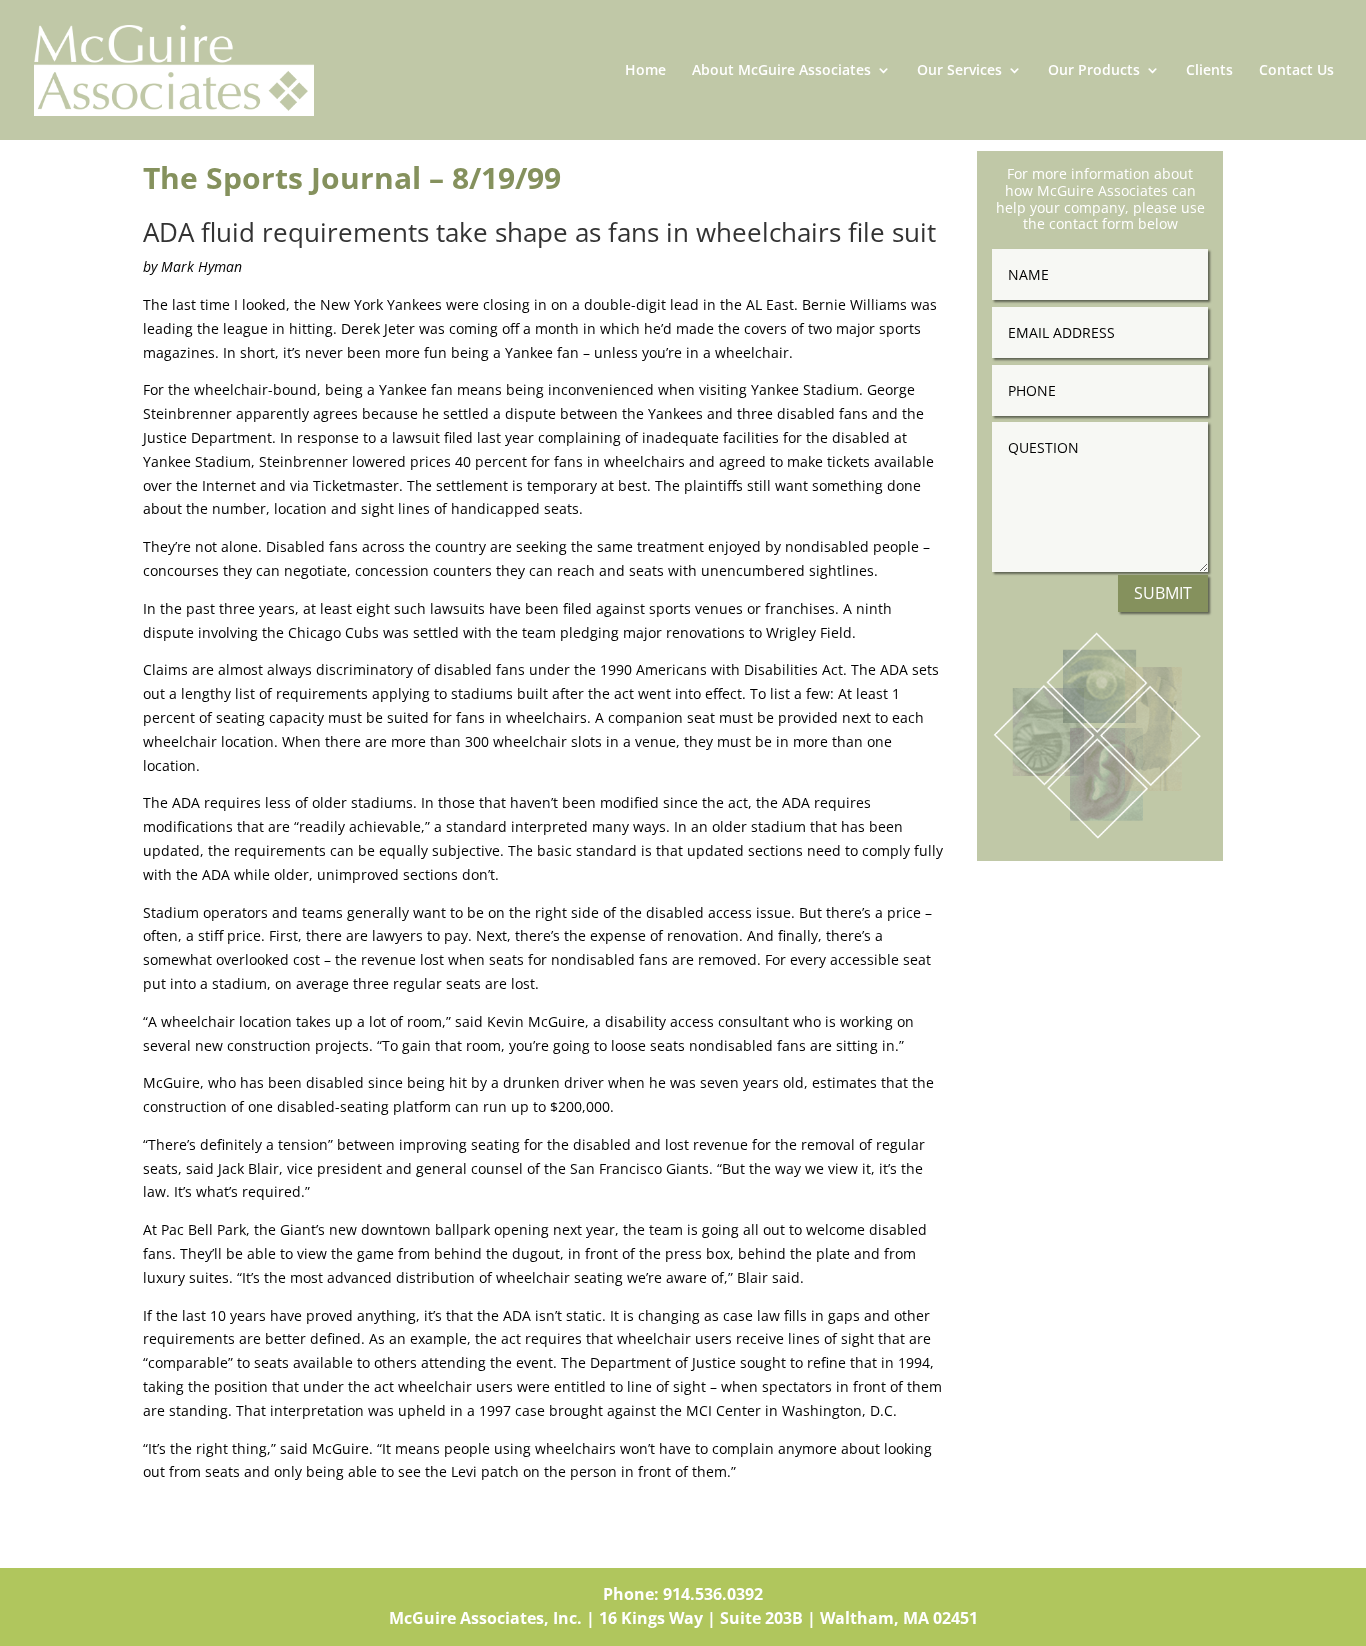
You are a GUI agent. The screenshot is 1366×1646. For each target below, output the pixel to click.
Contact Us (1296, 71)
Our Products (1094, 71)
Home (645, 71)
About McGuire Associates (781, 71)
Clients (1209, 71)
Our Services (959, 71)
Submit (1163, 593)
